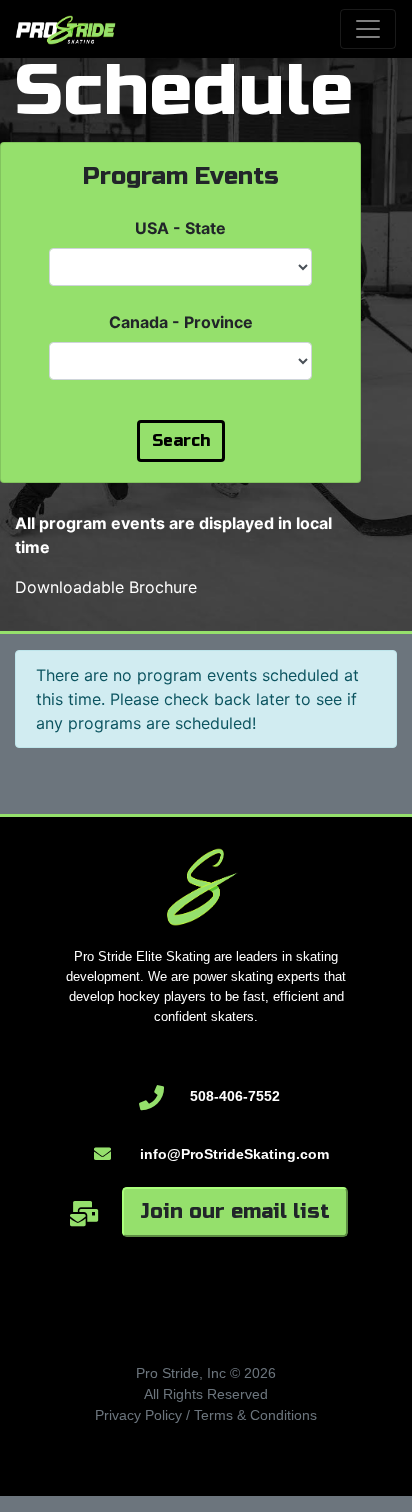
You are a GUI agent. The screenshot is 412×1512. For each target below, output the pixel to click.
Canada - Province (181, 322)
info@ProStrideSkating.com (234, 1154)
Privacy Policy (138, 1415)
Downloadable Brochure (106, 587)
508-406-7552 (235, 1096)
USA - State (180, 228)
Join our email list (235, 1211)
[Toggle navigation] (368, 29)
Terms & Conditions (255, 1415)
